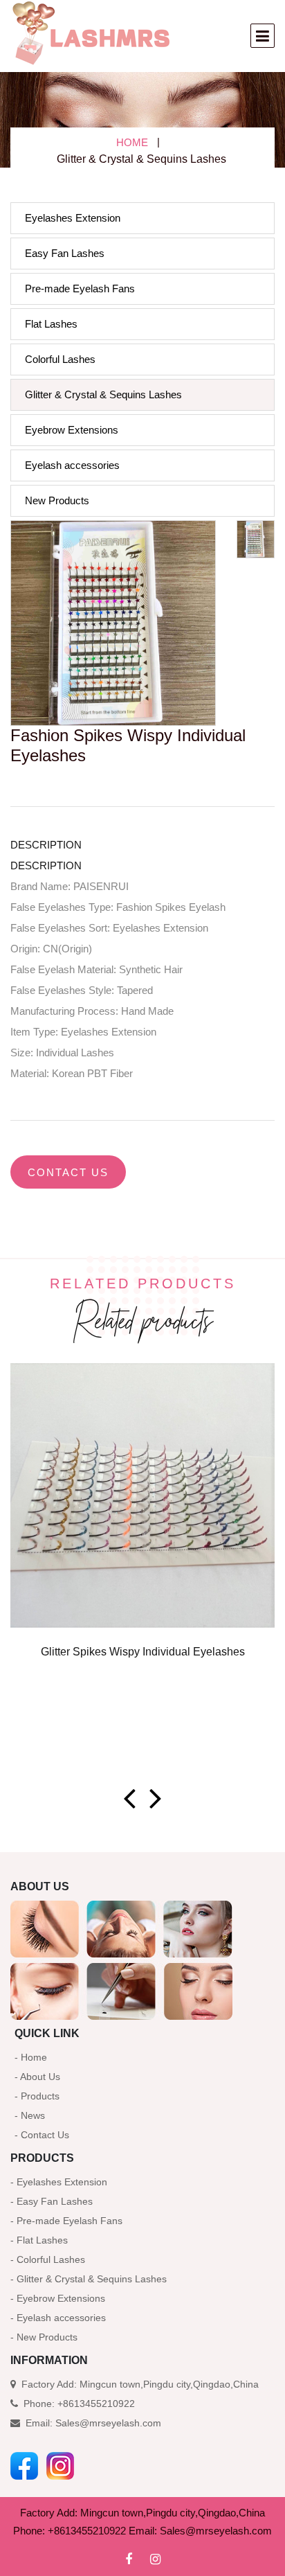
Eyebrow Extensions (72, 430)
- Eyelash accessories (58, 2318)
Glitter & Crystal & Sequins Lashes (103, 394)
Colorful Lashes (60, 359)
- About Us (37, 2077)
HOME (132, 142)
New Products (57, 500)
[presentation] (129, 1798)
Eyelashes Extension (73, 218)
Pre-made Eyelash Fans (80, 288)
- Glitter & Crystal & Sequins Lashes (89, 2279)
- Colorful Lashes (48, 2259)
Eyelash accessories (72, 465)
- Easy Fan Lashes (52, 2201)
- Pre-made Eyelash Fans (66, 2221)
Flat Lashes (51, 324)
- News (30, 2115)
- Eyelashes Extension (59, 2182)
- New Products (44, 2337)
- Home (31, 2057)
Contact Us (68, 1172)
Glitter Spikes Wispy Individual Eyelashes (143, 1652)
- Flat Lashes (39, 2240)
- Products (37, 2096)
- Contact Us (42, 2135)
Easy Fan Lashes (65, 253)
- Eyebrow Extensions (58, 2298)
